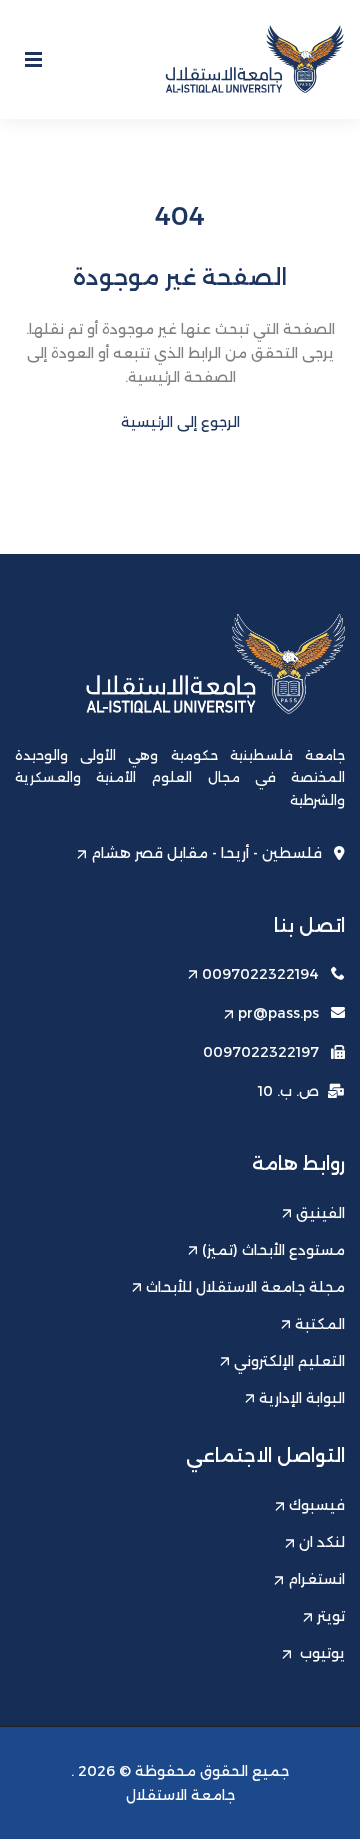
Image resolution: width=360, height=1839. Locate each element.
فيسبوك (317, 1505)
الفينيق (320, 1213)
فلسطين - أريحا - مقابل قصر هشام (206, 853)
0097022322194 (260, 974)
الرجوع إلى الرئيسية (180, 422)
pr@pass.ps (278, 1013)
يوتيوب (320, 1653)
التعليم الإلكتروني (289, 1361)
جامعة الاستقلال (180, 1795)
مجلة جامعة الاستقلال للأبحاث (245, 1287)
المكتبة (320, 1324)
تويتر (331, 1616)
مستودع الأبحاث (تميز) (273, 1250)
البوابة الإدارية (302, 1398)
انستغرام (316, 1579)
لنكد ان (322, 1542)
